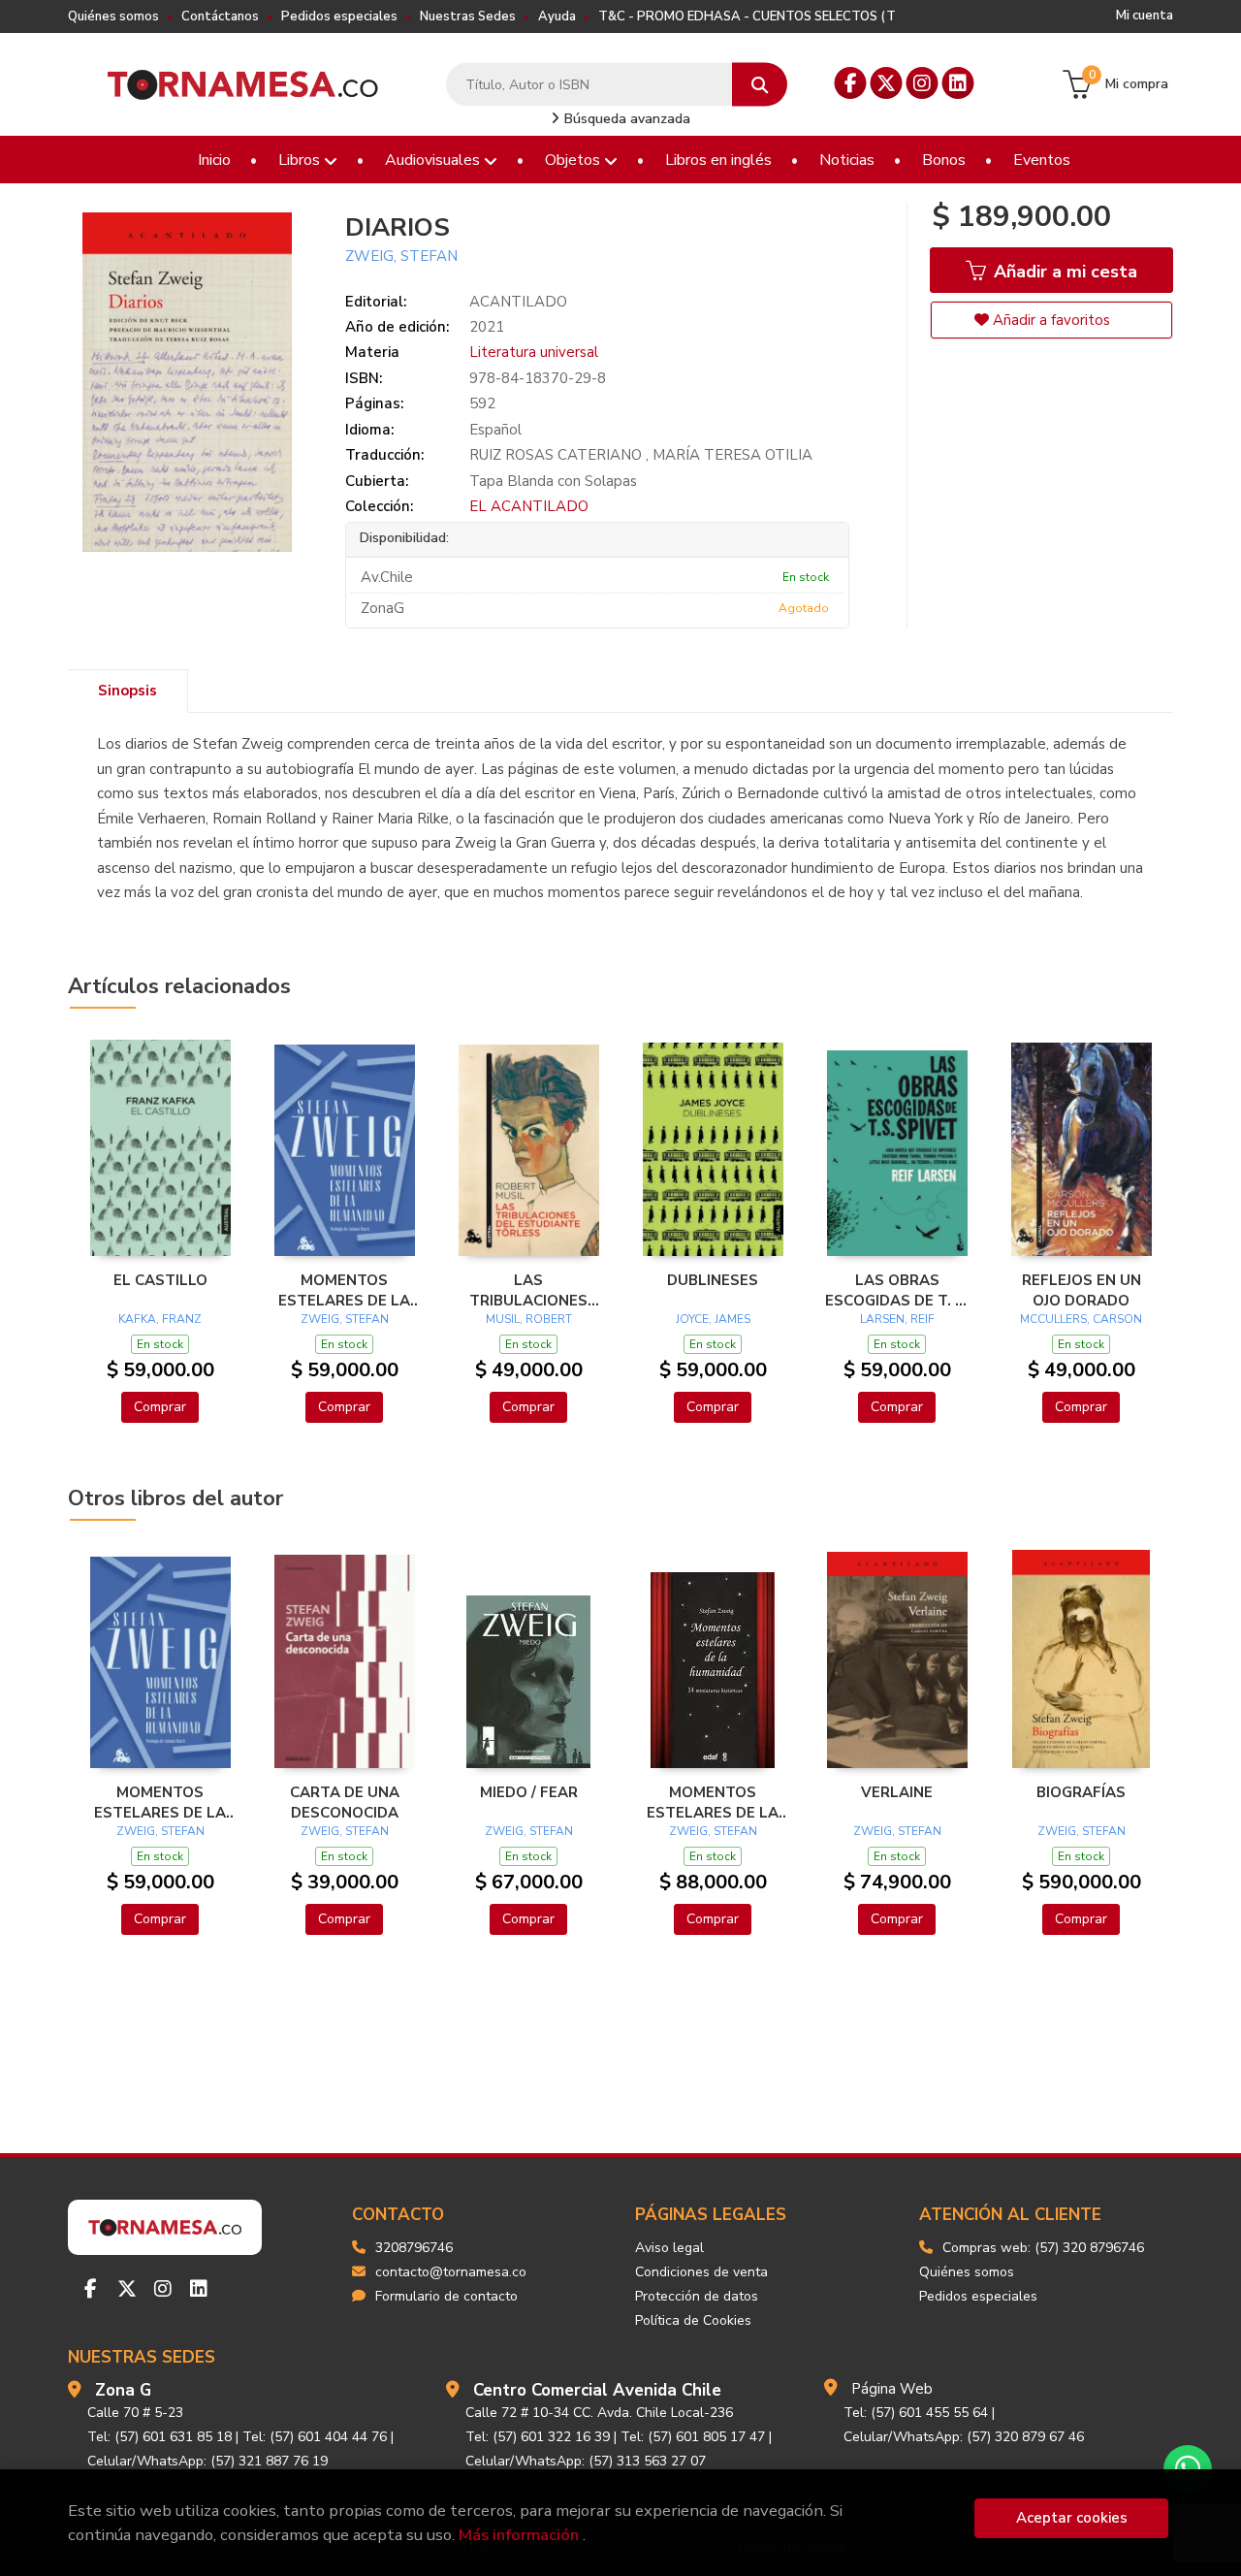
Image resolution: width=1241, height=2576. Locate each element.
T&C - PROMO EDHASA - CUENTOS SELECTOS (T (747, 16)
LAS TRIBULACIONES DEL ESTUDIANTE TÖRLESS (529, 1290)
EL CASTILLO (160, 1280)
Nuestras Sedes (468, 16)
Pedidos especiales (339, 16)
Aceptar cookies (1072, 2518)
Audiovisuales (434, 160)
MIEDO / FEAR (529, 1792)
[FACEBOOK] (851, 83)
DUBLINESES (713, 1280)
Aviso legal (669, 2248)
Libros (301, 160)
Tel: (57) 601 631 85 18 (159, 2437)
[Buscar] (760, 85)
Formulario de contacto (446, 2296)
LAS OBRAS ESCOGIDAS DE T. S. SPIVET (897, 1290)
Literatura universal (534, 352)
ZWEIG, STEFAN (401, 256)
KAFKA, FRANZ (160, 1319)
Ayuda (557, 16)
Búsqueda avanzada (625, 119)
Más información (519, 2535)
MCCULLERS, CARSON (1081, 1319)
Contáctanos (220, 16)
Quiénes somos (113, 16)
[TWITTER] (887, 83)
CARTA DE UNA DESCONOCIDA (345, 1802)
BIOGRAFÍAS (1081, 1792)
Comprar (160, 1407)
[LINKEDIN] (958, 83)
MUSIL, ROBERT (529, 1319)
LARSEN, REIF (897, 1319)
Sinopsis (127, 691)
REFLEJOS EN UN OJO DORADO (1082, 1290)
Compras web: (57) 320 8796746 (1043, 2248)
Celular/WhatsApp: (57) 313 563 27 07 (586, 2461)
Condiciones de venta (701, 2272)
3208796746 (414, 2248)
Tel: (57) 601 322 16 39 (538, 2437)
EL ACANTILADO (529, 506)
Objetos (574, 160)
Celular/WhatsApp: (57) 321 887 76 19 (207, 2461)
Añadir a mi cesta (1063, 272)
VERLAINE (897, 1792)
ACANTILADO (518, 302)
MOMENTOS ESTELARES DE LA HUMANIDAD (344, 1290)
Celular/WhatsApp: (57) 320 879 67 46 (964, 2437)
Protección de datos (697, 2296)
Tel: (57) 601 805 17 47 (693, 2437)
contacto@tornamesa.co (451, 2272)
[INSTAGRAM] (923, 83)
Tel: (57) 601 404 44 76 (315, 2437)
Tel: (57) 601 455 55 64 (916, 2413)
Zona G (123, 2390)
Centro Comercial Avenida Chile (597, 2390)
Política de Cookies (693, 2320)
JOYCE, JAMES (713, 1319)
